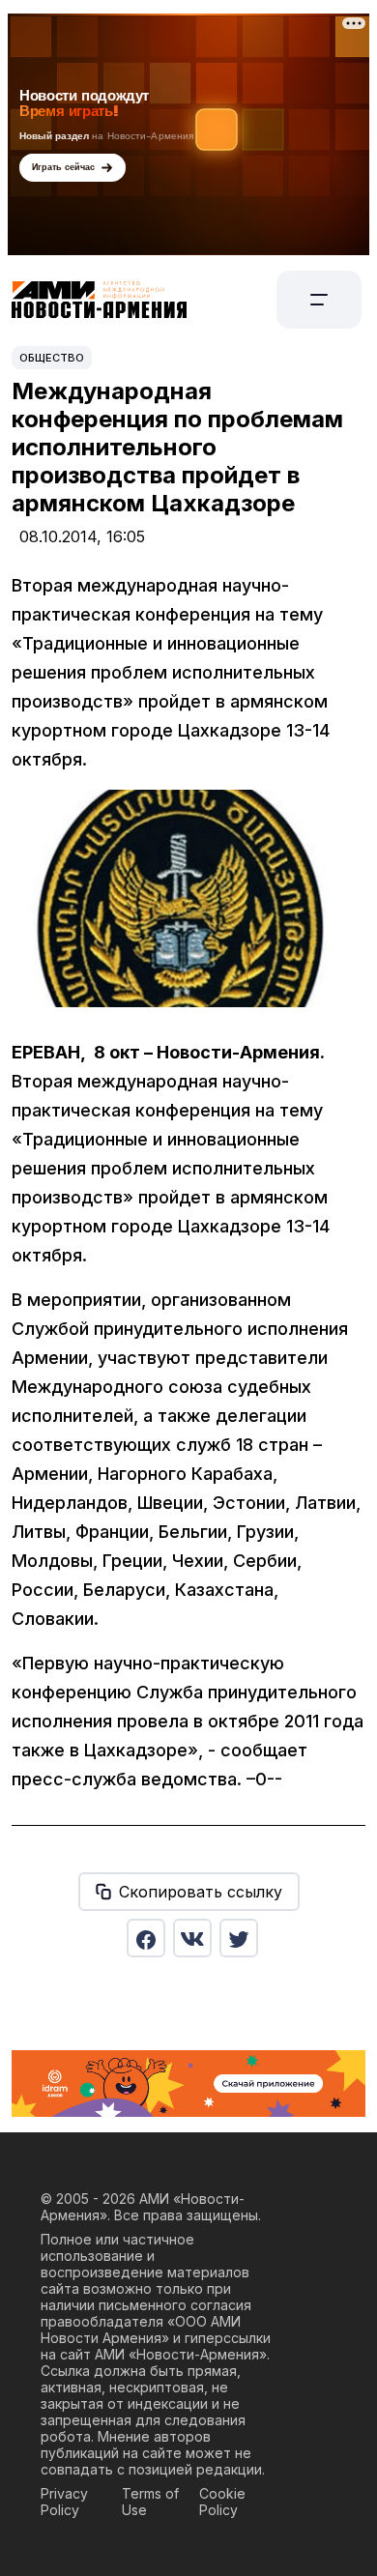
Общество (52, 358)
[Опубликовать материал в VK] (192, 1938)
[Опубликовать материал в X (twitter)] (239, 1938)
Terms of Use (150, 2502)
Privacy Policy (64, 2502)
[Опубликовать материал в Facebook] (146, 1938)
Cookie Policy (222, 2502)
